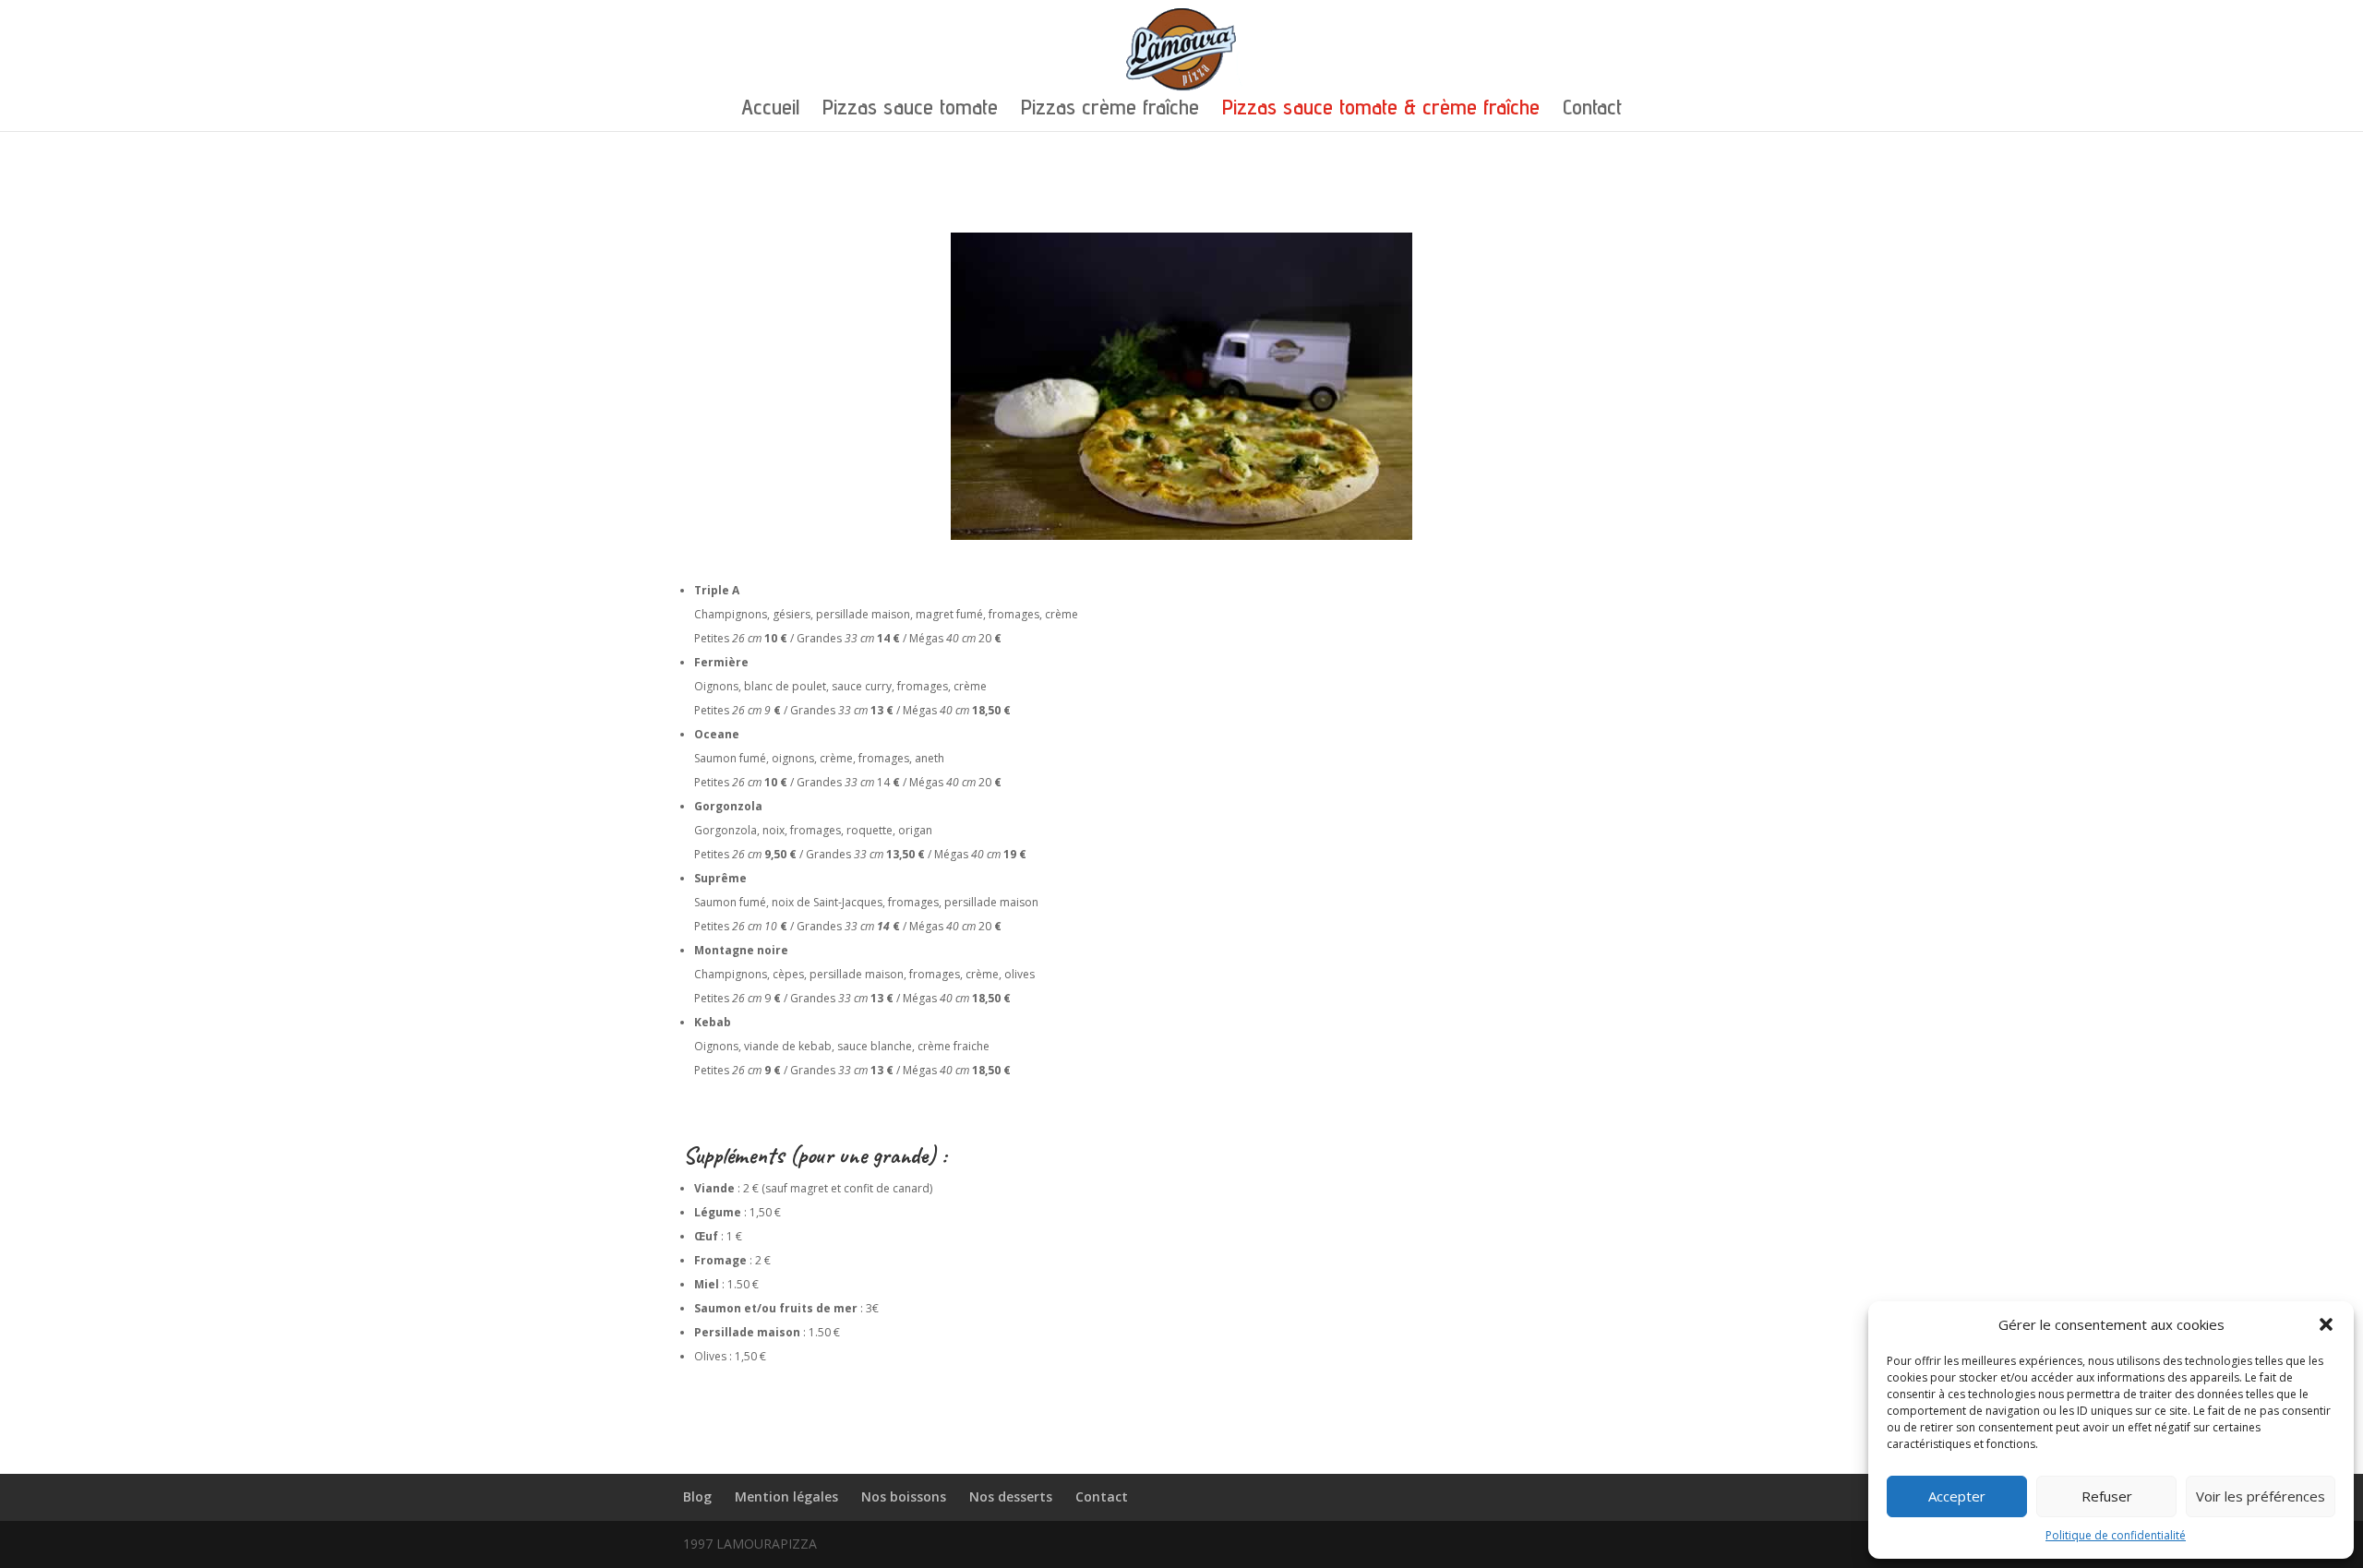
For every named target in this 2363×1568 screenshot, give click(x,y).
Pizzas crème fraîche (1110, 110)
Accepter (1957, 1496)
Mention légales (786, 1496)
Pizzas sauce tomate (910, 110)
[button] (2326, 1324)
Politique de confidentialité (2116, 1535)
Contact (1592, 110)
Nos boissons (904, 1496)
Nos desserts (1011, 1496)
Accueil (770, 110)
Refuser (2107, 1496)
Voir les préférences (2261, 1496)
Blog (697, 1496)
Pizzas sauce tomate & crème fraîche (1381, 110)
